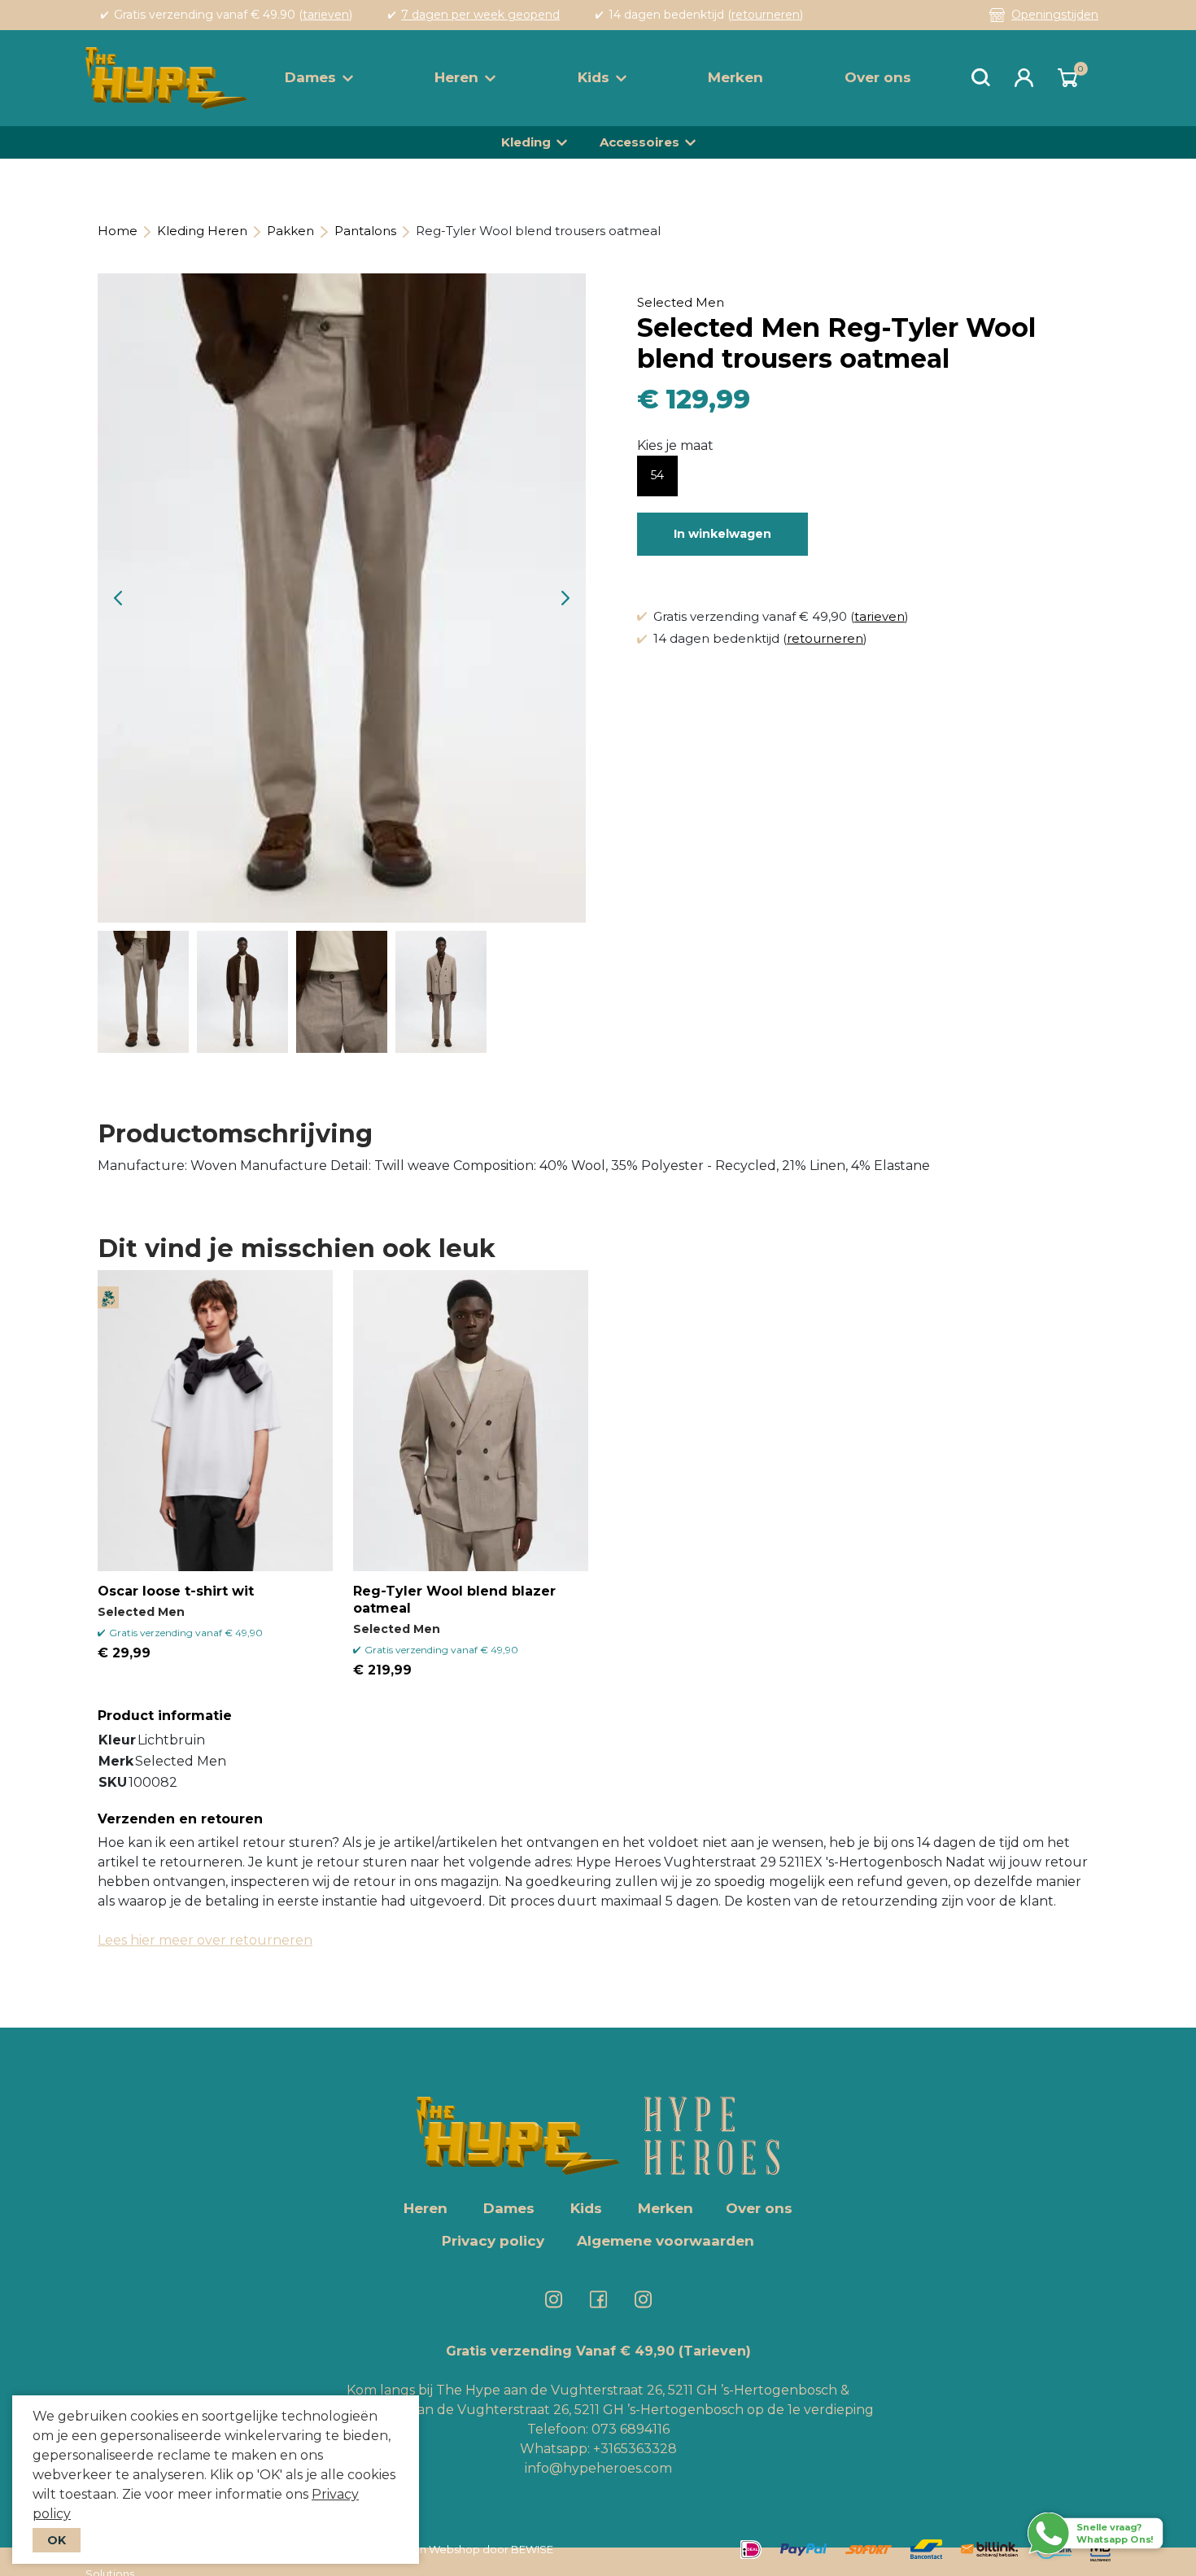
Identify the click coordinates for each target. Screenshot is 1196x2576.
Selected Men (681, 302)
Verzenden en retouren (180, 1819)
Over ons (878, 77)
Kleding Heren (202, 231)
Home (118, 231)
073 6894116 (631, 2429)
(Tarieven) (715, 2351)
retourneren (766, 15)
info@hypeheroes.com (598, 2468)
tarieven (326, 15)
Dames (310, 77)
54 (657, 475)
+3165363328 (633, 2449)
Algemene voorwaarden (666, 2241)
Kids (594, 77)
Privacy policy (493, 2241)
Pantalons (365, 231)
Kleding (526, 142)
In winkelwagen (722, 534)
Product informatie (165, 1716)
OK (57, 2540)
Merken (735, 77)
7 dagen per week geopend (480, 15)
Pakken (290, 231)
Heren (456, 77)
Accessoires (639, 142)
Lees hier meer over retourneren (205, 1940)
